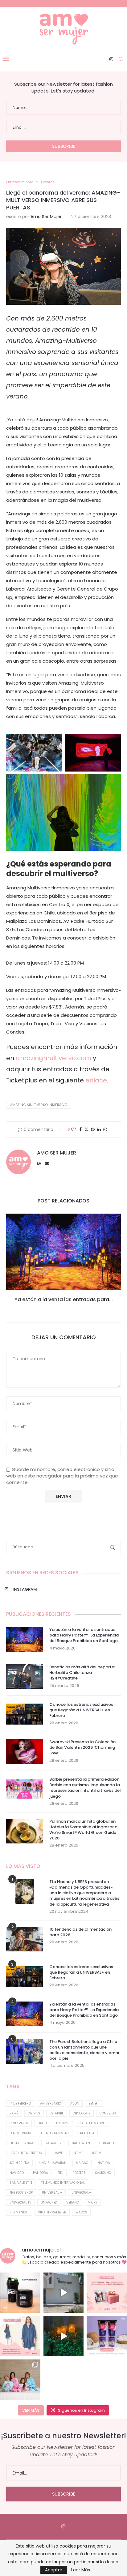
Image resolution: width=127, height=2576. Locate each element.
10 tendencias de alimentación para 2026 (80, 1932)
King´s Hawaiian (53, 2163)
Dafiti (42, 2123)
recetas (79, 2173)
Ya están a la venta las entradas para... (64, 1299)
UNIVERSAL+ (81, 2193)
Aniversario (51, 2103)
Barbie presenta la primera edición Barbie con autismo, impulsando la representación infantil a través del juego (85, 1788)
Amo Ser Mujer (46, 217)
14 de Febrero (20, 2103)
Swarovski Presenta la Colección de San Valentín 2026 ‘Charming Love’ (82, 1748)
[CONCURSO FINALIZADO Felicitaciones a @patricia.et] (107, 2336)
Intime (78, 2153)
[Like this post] (73, 1130)
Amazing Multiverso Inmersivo (39, 1105)
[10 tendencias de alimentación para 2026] (25, 1939)
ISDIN (96, 2153)
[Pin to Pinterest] (93, 1130)
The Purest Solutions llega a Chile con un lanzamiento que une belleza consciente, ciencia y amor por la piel (84, 2050)
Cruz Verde (19, 2123)
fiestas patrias (23, 2143)
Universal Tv (20, 2202)
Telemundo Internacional (63, 2183)
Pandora (41, 2173)
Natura (104, 2163)
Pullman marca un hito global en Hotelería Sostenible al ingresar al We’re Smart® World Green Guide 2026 (84, 1830)
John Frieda (19, 2163)
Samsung (103, 2173)
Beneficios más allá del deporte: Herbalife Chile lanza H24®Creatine (82, 1673)
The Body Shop (21, 2193)
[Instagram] (111, 59)
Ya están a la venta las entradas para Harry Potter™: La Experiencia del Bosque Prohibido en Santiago (84, 1635)
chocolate (82, 2113)
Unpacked (49, 2202)
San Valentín (21, 2183)
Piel (60, 2173)
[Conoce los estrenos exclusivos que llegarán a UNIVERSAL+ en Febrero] (25, 1714)
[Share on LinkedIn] (99, 1130)
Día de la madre (91, 2123)
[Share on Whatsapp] (105, 1130)
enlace (95, 1080)
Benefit (94, 2103)
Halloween (81, 2143)
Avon (75, 2103)
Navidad (17, 2173)
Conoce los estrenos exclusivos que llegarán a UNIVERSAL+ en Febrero (81, 1710)
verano (73, 2202)
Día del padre (21, 2133)
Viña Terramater (52, 2212)
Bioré (14, 2113)
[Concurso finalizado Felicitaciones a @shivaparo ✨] (20, 2336)
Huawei (57, 2153)
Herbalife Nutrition (26, 2153)
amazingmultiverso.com (53, 1058)
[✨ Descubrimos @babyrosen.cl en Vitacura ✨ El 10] (64, 2293)
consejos (108, 2113)
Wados (81, 2212)
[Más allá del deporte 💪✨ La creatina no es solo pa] (20, 2293)
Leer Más (81, 2570)
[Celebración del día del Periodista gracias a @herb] (64, 2336)
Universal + (52, 2193)
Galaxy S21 (54, 2143)
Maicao (82, 2163)
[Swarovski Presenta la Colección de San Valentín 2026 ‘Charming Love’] (25, 1752)
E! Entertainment (55, 2133)
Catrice (34, 2113)
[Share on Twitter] (86, 1130)
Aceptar (54, 2570)
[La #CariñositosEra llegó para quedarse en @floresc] (20, 2380)
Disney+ (63, 2123)
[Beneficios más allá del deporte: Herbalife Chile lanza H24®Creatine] (25, 1677)
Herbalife (107, 2143)
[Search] (121, 59)
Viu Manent (19, 2212)
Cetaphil (57, 2113)
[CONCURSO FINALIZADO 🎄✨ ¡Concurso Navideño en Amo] (107, 2293)
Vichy (93, 2202)
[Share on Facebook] (80, 1130)
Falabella (86, 2133)
